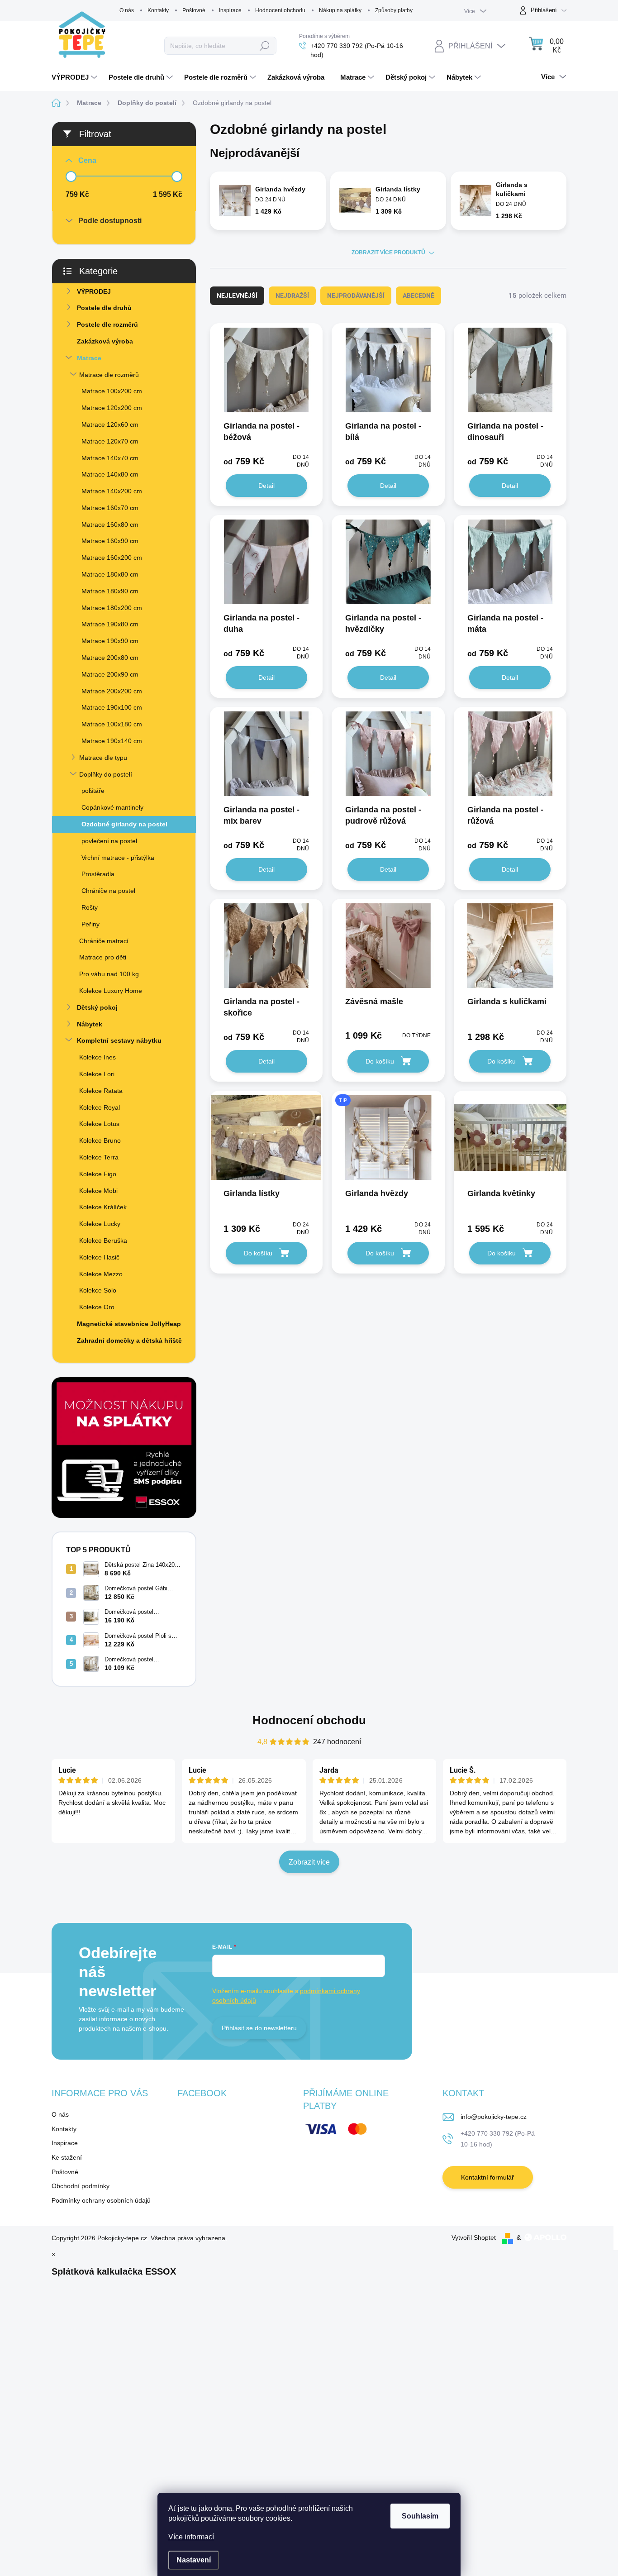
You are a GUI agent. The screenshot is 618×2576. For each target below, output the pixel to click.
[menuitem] (76, 77)
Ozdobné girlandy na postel (124, 824)
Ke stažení (67, 2157)
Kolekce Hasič (99, 1257)
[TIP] (388, 1142)
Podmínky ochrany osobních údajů (101, 2200)
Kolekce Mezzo (101, 1274)
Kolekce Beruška (103, 1240)
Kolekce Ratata (101, 1091)
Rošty (90, 907)
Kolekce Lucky (100, 1224)
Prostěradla (98, 874)
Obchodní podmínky (81, 2186)
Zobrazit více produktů (388, 253)
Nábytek (90, 1024)
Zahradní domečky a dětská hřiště (129, 1340)
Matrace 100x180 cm (112, 724)
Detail (266, 486)
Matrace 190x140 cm (112, 741)
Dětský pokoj (97, 1007)
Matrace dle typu (103, 758)
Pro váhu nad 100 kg (109, 974)
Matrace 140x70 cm (110, 458)
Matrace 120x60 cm (110, 425)
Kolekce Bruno (100, 1140)
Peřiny (90, 924)
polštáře (93, 791)
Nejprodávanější (356, 296)
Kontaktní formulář (487, 2177)
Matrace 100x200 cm (112, 391)
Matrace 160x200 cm (112, 558)
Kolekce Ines (97, 1057)
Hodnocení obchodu (280, 10)
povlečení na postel (109, 841)
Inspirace (230, 10)
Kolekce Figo (98, 1174)
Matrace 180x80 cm (110, 574)
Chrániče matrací (104, 941)
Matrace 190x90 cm (110, 641)
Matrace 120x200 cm (112, 408)
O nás (127, 10)
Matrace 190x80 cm (110, 624)
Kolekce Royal (100, 1107)
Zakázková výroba (105, 341)
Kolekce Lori (97, 1074)
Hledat (265, 46)
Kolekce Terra (99, 1157)
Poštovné (194, 10)
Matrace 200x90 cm (110, 674)
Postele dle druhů (104, 308)
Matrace (89, 358)
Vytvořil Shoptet (474, 2237)
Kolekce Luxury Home (111, 991)
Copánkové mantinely (112, 807)
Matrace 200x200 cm (112, 691)
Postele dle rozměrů (107, 324)
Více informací (191, 2537)
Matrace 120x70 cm (110, 441)
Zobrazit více (309, 1862)
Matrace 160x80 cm (110, 525)
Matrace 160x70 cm (110, 508)
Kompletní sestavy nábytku (119, 1040)
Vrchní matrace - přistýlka (118, 858)
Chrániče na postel (108, 891)
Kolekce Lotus (99, 1124)
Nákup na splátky (340, 10)
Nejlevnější (237, 296)
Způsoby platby (394, 10)
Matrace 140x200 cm (112, 491)
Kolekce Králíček (103, 1207)
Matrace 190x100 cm (112, 707)
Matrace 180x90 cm (110, 591)
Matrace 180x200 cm (112, 608)
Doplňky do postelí (106, 774)
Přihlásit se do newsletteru (259, 2028)
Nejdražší (292, 296)
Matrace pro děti (103, 957)
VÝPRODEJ (94, 291)
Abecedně (418, 296)
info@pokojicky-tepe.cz (494, 2117)
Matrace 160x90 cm (110, 541)
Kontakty (158, 10)
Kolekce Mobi (98, 1191)
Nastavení (194, 2560)
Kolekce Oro (97, 1307)
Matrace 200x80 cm (110, 658)
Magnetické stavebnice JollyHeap (129, 1324)
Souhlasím (420, 2516)
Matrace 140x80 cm (110, 474)
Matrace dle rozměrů (109, 375)
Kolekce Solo (98, 1290)
